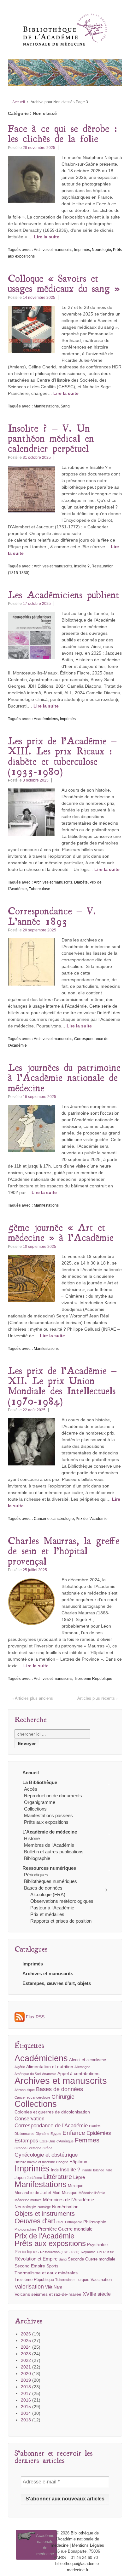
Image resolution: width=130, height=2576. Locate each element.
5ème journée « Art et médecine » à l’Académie (61, 1232)
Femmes (87, 2140)
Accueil (19, 102)
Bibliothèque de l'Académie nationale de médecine (75, 2539)
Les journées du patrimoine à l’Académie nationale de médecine (64, 1077)
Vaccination (101, 2280)
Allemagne (82, 2067)
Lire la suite (47, 237)
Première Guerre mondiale (65, 2229)
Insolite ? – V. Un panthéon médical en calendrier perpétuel (51, 438)
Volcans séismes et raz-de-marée (48, 2294)
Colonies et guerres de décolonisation (52, 2112)
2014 (26, 2413)
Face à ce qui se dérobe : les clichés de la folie (63, 133)
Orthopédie (74, 2222)
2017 (26, 2393)
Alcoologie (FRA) (48, 1894)
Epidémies (99, 2133)
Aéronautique (25, 2090)
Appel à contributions (78, 2073)
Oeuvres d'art (35, 2221)
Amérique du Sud (28, 2074)
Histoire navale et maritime (35, 2162)
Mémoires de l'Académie (68, 2200)
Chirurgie (63, 2097)
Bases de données (43, 1888)
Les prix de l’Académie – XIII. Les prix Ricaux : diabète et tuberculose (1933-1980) (62, 756)
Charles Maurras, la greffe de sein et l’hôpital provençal (64, 1550)
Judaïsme (34, 2178)
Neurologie (101, 250)
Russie (109, 2252)
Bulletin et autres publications (54, 1852)
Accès (31, 1789)
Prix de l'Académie (92, 1519)
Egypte (56, 2134)
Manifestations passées (48, 1815)
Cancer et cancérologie (54, 1519)
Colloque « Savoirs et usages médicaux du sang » (64, 283)
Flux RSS (35, 2017)
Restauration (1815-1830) (60, 2252)
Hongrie (62, 2162)
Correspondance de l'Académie (51, 2126)
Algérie (20, 2067)
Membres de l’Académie (49, 1845)
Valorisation (29, 2286)
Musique (70, 2193)
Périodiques (36, 1875)
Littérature (58, 2177)
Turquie (83, 2280)
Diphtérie (42, 2134)
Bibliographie (37, 1858)
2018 (26, 2387)
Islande (99, 2170)
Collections (35, 1809)
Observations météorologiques (62, 1901)
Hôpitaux (78, 2162)
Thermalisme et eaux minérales (46, 2273)
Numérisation (65, 2207)
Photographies (26, 2229)
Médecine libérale (92, 2193)
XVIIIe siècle (97, 2294)
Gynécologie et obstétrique (46, 2155)
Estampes (26, 2141)
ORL (60, 2222)
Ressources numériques (49, 1868)
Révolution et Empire (36, 2259)
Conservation (30, 2119)
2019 (26, 2380)
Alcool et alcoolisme (88, 2060)
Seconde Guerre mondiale (92, 2259)
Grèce (47, 2148)
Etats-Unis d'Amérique (56, 2141)
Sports (52, 2266)
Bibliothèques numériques (50, 1881)
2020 (26, 2374)
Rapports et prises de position (61, 1921)
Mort (56, 2193)
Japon (20, 2178)
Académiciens (46, 719)
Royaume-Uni (91, 2252)
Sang (65, 406)
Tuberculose (39, 889)
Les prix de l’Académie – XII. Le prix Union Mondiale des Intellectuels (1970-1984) (62, 1386)
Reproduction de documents (53, 1796)
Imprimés (82, 250)
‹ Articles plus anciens (33, 1698)
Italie (109, 2170)
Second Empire (30, 2266)
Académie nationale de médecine (45, 2545)
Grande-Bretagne (28, 2148)
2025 (26, 2340)
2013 (26, 2420)
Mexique (76, 2186)
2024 (26, 2347)
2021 (26, 2367)
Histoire (32, 1838)
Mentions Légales (88, 2545)
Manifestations (46, 406)
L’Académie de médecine (50, 1832)
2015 (26, 2407)
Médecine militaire (28, 2200)
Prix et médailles (47, 1914)
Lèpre (79, 2177)
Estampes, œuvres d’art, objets (57, 1983)
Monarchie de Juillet (33, 2193)
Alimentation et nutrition (50, 2067)
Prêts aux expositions (46, 1822)
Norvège (44, 2207)
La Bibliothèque (40, 1782)
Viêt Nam (54, 2287)
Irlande (87, 2170)
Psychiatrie (97, 2245)
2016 (26, 2400)
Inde (55, 2170)
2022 (26, 2360)
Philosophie (95, 2222)
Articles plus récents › (97, 1698)
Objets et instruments (45, 2214)
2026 (26, 2334)
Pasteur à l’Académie (52, 1908)
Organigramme (40, 1802)
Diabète (81, 882)
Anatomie (49, 2074)
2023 (26, 2354)
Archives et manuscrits (53, 250)
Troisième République (93, 1679)
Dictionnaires (24, 2134)
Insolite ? (82, 566)
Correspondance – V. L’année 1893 (52, 916)
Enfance (74, 2133)
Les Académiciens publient (64, 594)
